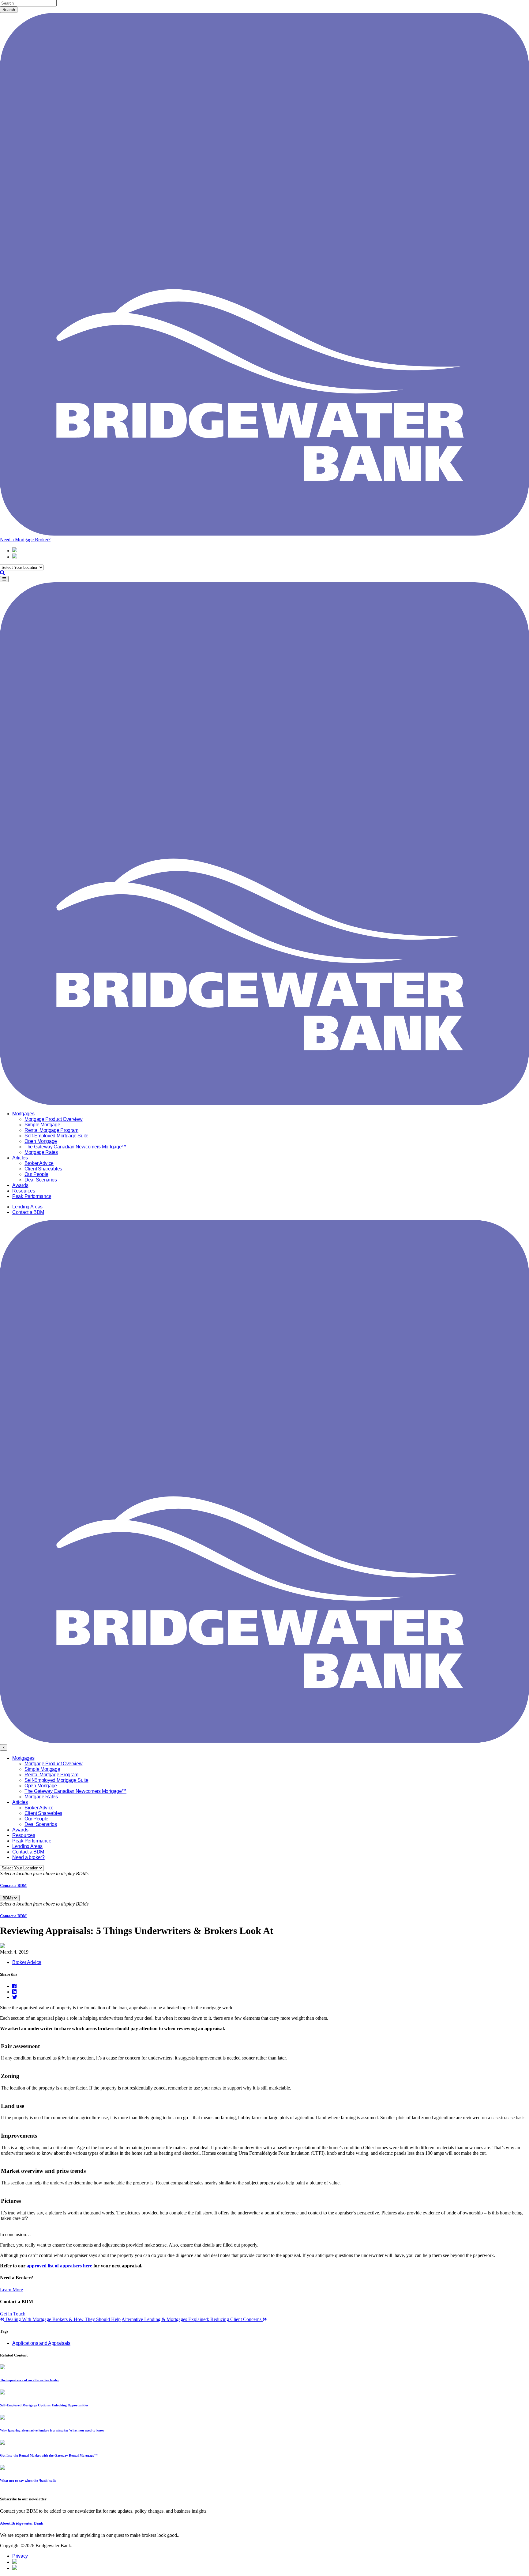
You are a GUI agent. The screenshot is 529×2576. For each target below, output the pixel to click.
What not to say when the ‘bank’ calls (28, 2480)
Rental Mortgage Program (51, 1130)
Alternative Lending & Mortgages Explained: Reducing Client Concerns (192, 2319)
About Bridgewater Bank (22, 2523)
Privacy (20, 2556)
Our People (36, 1174)
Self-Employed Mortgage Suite (56, 1136)
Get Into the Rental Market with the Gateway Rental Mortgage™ (49, 2455)
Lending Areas (27, 1207)
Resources (24, 1191)
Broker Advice (39, 1163)
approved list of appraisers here (59, 2266)
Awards (20, 1185)
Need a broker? (28, 1857)
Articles (20, 1158)
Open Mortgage (41, 1141)
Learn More (11, 2290)
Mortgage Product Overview (54, 1119)
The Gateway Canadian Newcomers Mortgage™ (75, 1147)
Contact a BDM (28, 1212)
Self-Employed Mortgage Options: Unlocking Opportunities (44, 2405)
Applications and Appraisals (41, 2343)
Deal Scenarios (41, 1180)
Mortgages (23, 1114)
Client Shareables (43, 1169)
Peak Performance (32, 1196)
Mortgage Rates (41, 1152)
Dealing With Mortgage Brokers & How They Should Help (62, 2319)
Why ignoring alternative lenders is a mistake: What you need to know (52, 2430)
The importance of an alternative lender (30, 2380)
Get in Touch (13, 2314)
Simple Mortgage (42, 1125)
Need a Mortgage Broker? (25, 540)
